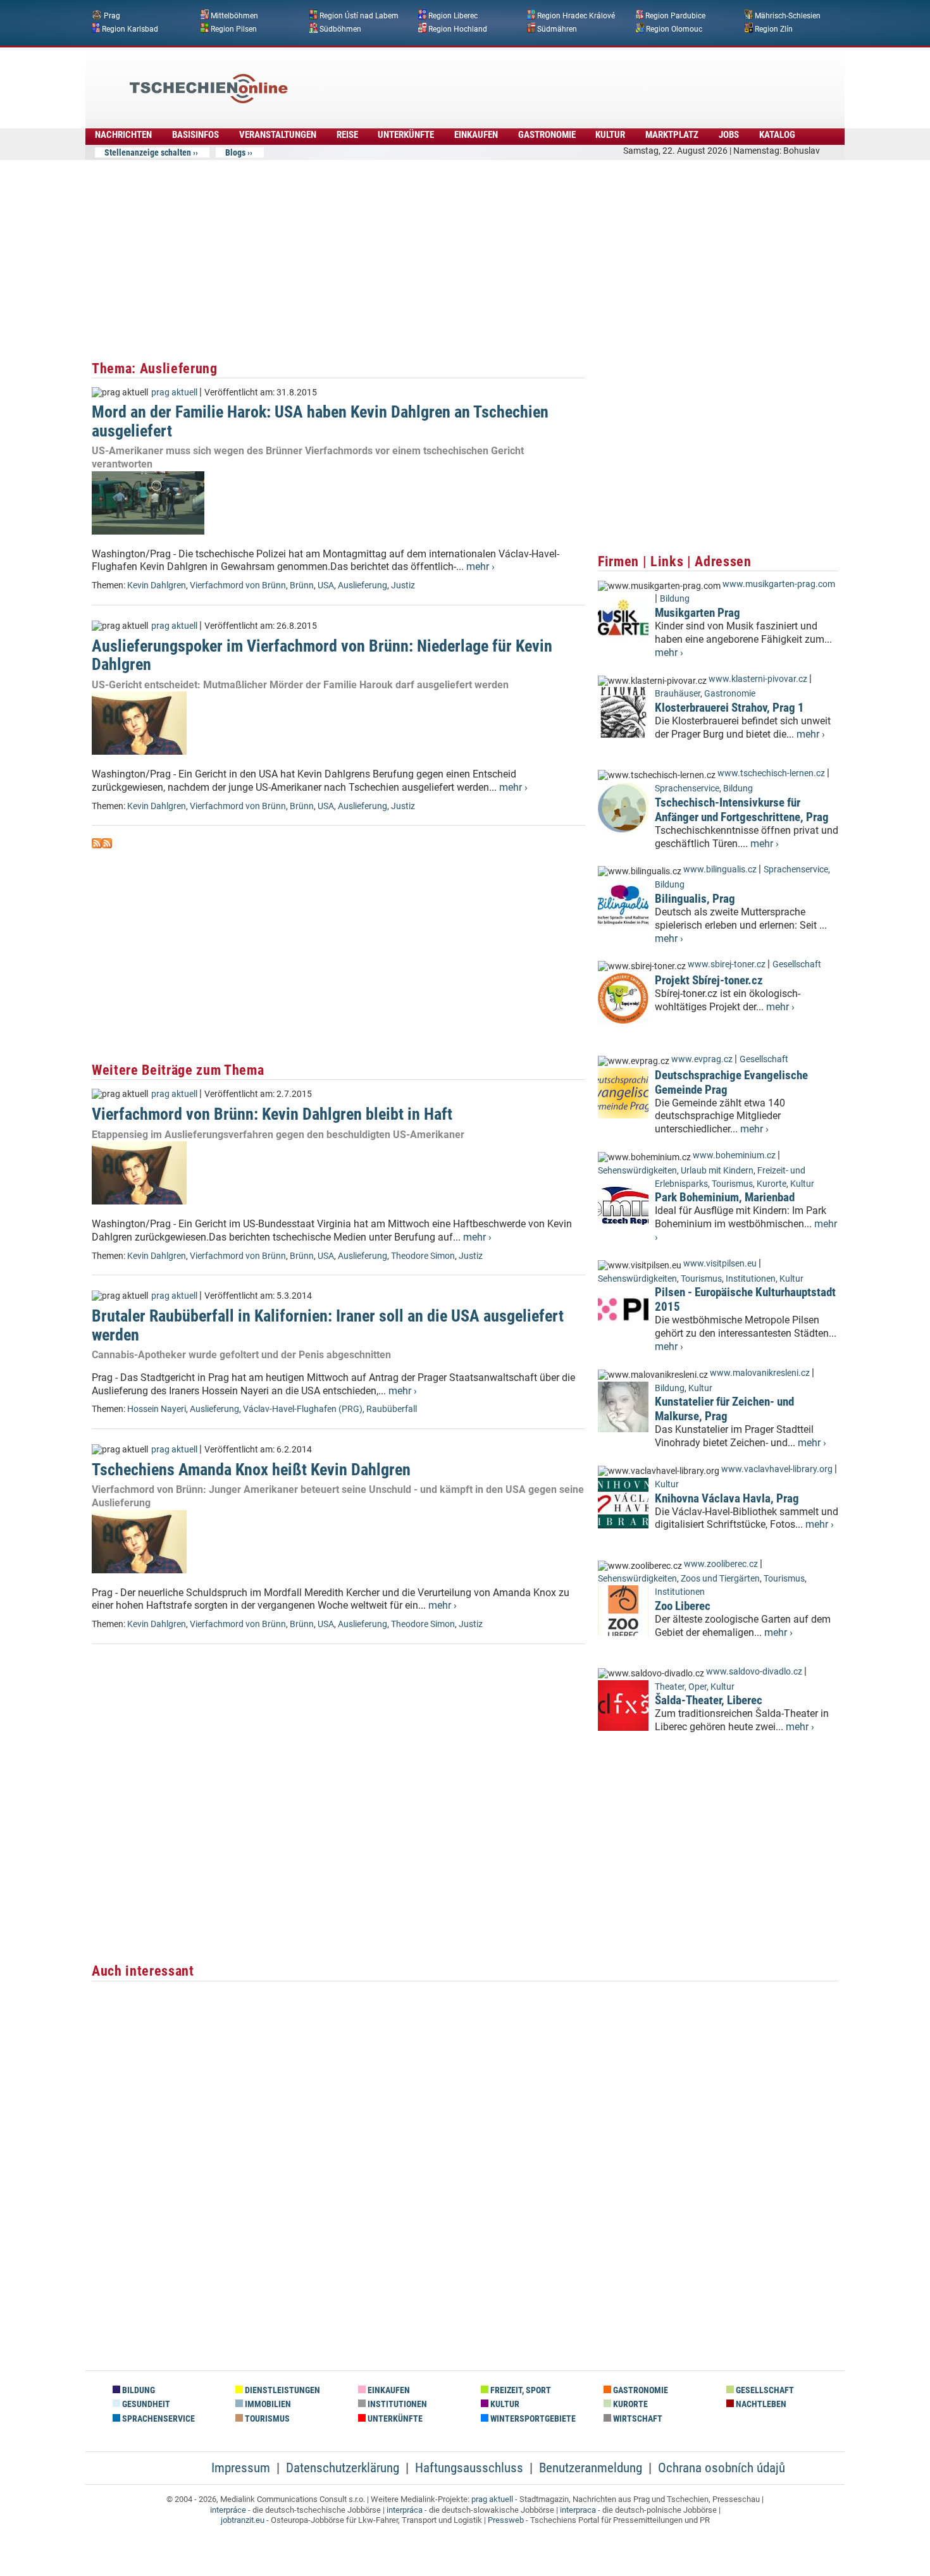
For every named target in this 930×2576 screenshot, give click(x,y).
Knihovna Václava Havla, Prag (727, 1498)
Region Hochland (458, 28)
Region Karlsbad (130, 28)
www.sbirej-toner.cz (727, 964)
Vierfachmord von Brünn (238, 585)
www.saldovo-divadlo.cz (754, 1672)
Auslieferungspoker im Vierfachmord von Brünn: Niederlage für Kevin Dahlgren (322, 655)
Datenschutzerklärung (343, 2468)
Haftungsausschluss (469, 2468)
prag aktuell (174, 393)
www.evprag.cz (703, 1059)
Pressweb (506, 2520)
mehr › (480, 567)
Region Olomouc (674, 28)
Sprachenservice (687, 789)
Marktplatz (672, 135)
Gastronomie (547, 135)
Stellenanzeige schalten (148, 152)
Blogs (235, 152)
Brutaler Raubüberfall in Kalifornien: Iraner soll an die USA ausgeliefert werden (328, 1325)
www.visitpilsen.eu (720, 1264)
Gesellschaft (797, 964)
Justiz (403, 585)
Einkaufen (476, 135)
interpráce (228, 2510)
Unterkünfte (406, 135)
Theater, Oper (681, 1687)
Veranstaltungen (278, 135)
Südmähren (557, 28)
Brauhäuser (678, 694)
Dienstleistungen (282, 2390)
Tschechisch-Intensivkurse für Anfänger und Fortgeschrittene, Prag (742, 810)
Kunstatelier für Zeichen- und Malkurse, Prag (724, 1409)
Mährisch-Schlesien (788, 16)
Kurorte (772, 1184)
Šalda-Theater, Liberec (709, 1700)
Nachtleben (760, 2404)
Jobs (729, 135)
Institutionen (751, 1279)
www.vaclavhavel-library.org (777, 1469)
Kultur (610, 135)
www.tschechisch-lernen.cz (771, 773)
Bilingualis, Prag (695, 899)
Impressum (241, 2468)
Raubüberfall (392, 1409)
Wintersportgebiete (532, 2419)
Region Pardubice (675, 16)
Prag (112, 16)
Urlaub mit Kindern (717, 1171)
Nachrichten (123, 135)
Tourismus (732, 1184)
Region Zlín (774, 28)
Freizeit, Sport (520, 2390)
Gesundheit (145, 2404)
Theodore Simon (423, 1256)
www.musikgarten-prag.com (779, 584)
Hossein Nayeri (157, 1409)
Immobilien (267, 2404)
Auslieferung (363, 585)
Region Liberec (453, 16)
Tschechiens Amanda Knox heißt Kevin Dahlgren (251, 1470)
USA (326, 585)
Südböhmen (340, 28)
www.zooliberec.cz (721, 1564)
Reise (347, 135)
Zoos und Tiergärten (720, 1579)
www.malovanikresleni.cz (760, 1373)
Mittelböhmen (234, 16)
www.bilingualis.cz (720, 870)
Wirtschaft (637, 2419)
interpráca (405, 2510)
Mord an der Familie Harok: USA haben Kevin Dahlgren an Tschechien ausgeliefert (320, 421)
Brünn (302, 585)
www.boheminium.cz (734, 1155)
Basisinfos (195, 135)
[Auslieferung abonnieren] (97, 845)
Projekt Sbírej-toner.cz (709, 980)
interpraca (578, 2510)
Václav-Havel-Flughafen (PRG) (303, 1409)
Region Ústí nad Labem (359, 16)
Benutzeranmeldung (591, 2468)
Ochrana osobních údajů (722, 2468)
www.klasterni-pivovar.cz (758, 679)
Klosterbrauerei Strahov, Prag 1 (729, 708)
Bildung (675, 599)
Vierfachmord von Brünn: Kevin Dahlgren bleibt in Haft (272, 1114)
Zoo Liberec (683, 1606)
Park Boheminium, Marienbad (725, 1197)
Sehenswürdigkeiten (637, 1171)
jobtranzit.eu (243, 2520)
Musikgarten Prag (697, 613)
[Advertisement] (499, 79)
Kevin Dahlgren (157, 585)
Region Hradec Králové (576, 16)
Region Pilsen (234, 28)
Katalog (777, 135)
